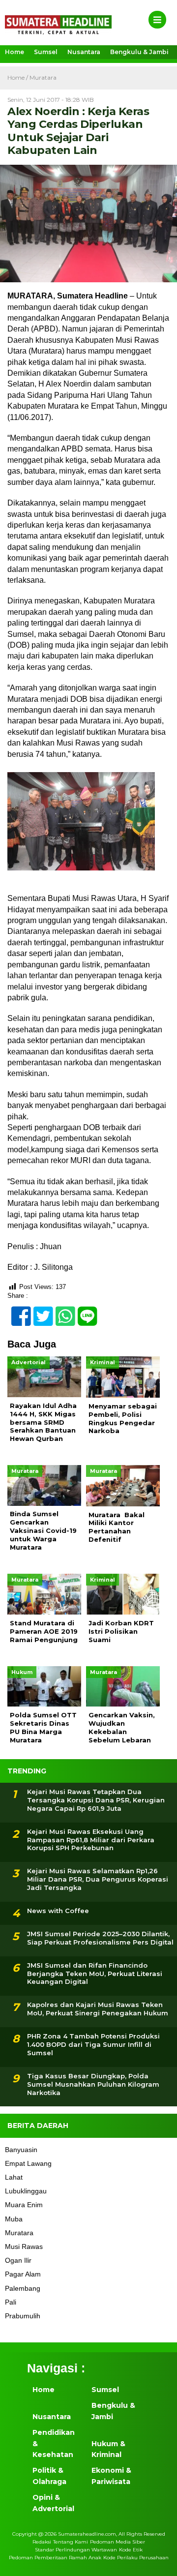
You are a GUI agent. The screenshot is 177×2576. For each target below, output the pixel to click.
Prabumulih (23, 2316)
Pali (11, 2302)
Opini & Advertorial (53, 2503)
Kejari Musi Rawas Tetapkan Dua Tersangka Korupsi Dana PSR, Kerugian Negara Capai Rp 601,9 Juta (96, 1800)
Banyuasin (21, 2150)
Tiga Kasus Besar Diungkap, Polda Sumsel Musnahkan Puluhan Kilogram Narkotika (93, 2084)
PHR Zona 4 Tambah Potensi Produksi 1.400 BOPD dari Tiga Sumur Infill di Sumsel (93, 2044)
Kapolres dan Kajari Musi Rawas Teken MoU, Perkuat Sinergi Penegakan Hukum (98, 2009)
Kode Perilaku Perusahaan (136, 2558)
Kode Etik (131, 2550)
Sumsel (46, 52)
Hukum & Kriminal (108, 2449)
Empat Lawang (28, 2163)
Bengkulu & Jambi (139, 52)
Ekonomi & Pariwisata (111, 2476)
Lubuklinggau (26, 2191)
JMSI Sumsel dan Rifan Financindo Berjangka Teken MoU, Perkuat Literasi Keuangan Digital (95, 1974)
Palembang (23, 2288)
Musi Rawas (24, 2247)
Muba (14, 2219)
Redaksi (42, 2542)
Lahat (14, 2177)
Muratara (43, 77)
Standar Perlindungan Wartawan (76, 2550)
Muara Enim (24, 2205)
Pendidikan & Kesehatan (54, 2443)
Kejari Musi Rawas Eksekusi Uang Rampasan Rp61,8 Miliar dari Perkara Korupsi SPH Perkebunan (91, 1840)
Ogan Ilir (18, 2260)
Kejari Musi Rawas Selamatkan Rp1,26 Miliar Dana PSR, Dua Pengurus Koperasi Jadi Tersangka (98, 1879)
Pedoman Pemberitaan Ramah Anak (55, 2558)
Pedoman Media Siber (118, 2542)
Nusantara (84, 52)
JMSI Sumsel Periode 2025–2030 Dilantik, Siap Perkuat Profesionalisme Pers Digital (100, 1938)
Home (15, 52)
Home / (18, 77)
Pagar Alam (23, 2274)
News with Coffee (58, 1911)
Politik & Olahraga (49, 2476)
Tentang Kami (71, 2542)
